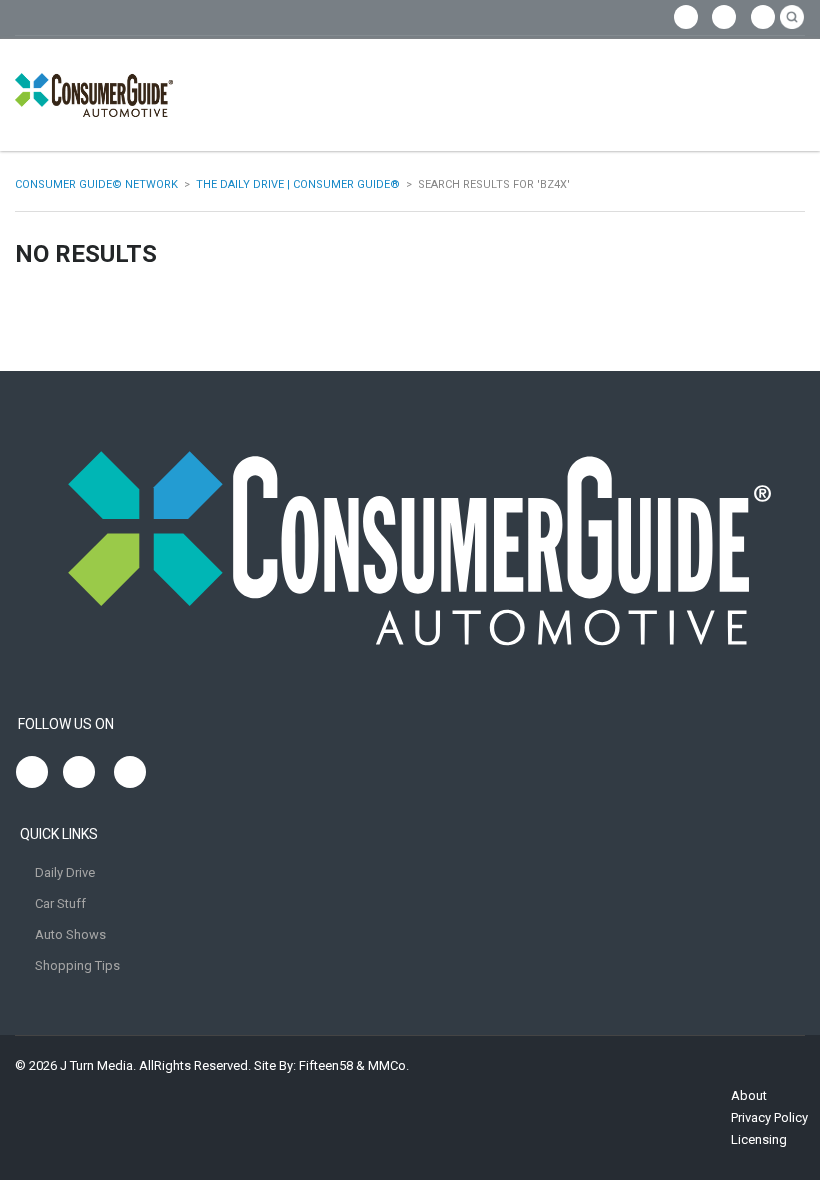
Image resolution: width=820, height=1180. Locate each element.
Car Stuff (60, 903)
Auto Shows (70, 934)
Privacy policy (769, 1117)
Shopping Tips (77, 965)
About (749, 1095)
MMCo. (388, 1065)
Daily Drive (65, 872)
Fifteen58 (326, 1065)
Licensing (759, 1139)
